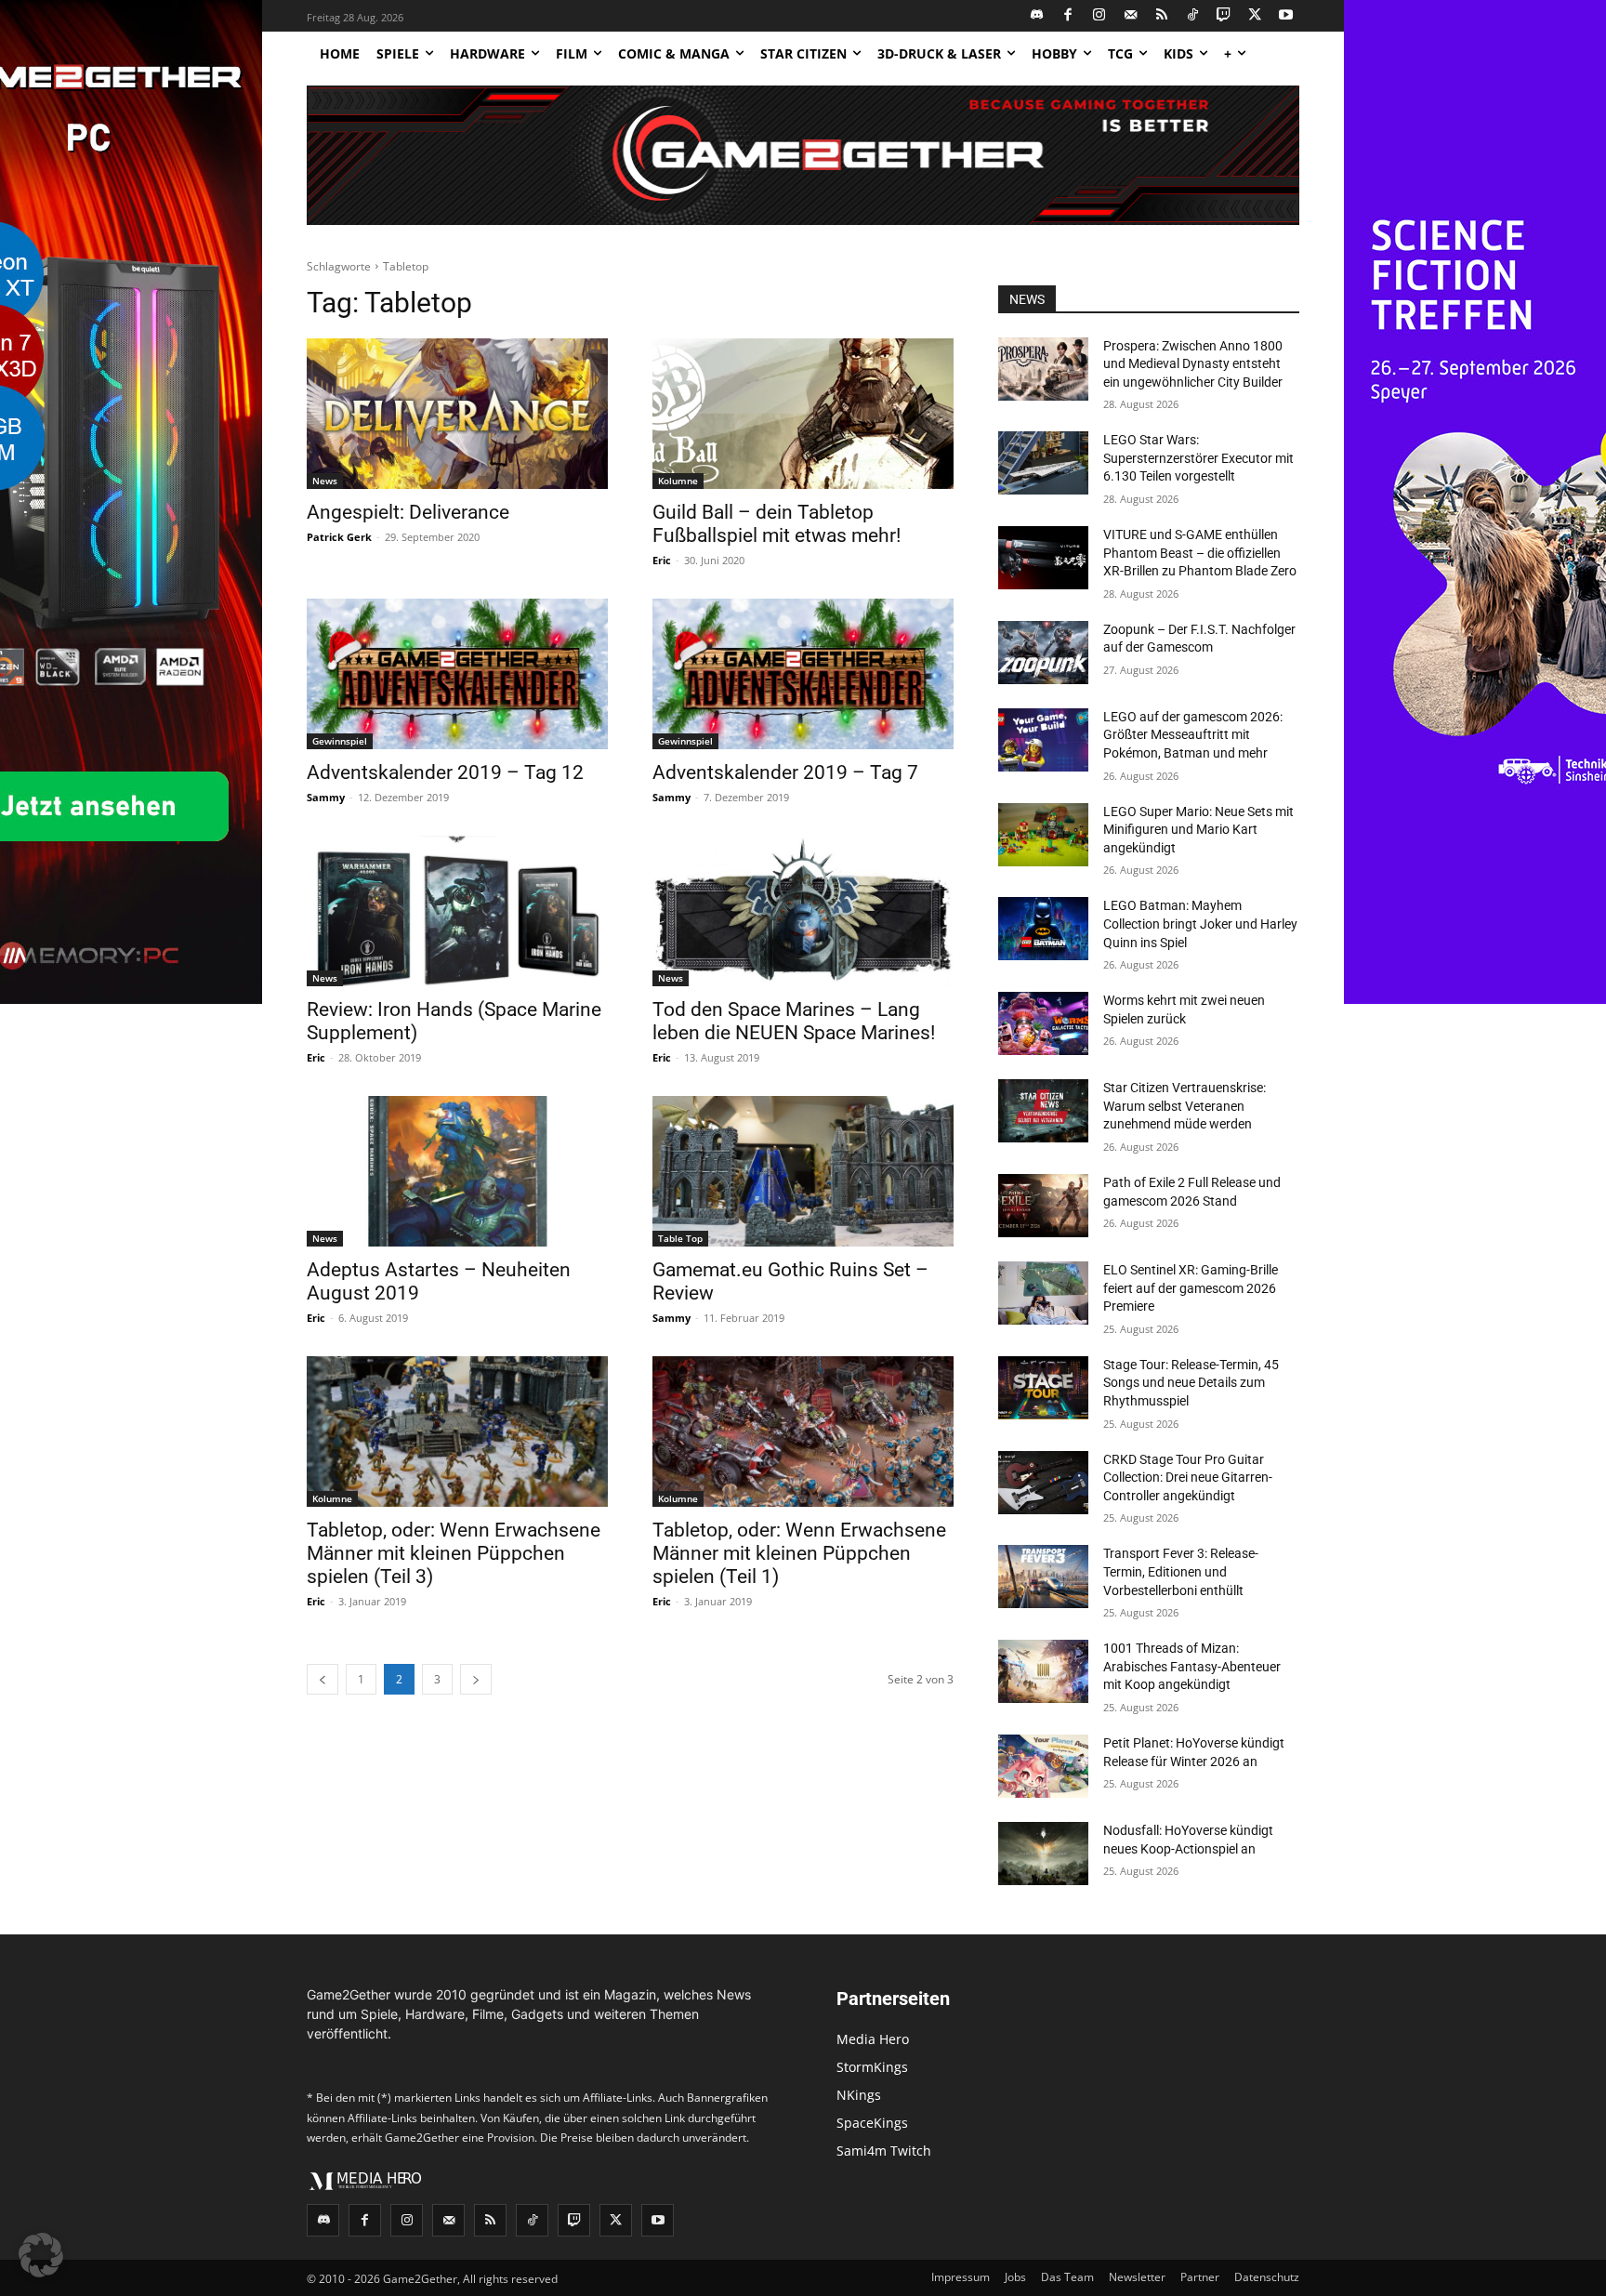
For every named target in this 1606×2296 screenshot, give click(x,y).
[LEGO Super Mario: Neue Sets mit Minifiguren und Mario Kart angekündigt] (1043, 835)
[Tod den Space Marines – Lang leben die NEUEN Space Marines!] (803, 911)
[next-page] (476, 1679)
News (325, 481)
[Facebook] (1068, 16)
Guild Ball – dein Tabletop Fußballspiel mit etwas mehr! (777, 524)
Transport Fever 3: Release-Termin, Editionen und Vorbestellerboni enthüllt (1181, 1571)
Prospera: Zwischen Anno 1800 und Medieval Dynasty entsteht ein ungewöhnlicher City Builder (1193, 364)
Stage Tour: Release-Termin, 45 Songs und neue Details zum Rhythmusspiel (1191, 1383)
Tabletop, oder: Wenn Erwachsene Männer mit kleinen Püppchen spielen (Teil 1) (799, 1553)
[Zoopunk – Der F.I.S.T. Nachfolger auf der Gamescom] (1043, 653)
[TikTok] (1193, 16)
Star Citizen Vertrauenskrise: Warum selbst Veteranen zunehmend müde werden (1185, 1106)
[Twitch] (1224, 16)
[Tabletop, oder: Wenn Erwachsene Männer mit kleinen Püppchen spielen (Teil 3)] (457, 1432)
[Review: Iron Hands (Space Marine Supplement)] (457, 911)
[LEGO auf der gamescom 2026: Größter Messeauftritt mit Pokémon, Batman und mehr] (1043, 740)
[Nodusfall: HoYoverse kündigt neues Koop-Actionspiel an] (1043, 1854)
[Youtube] (1287, 16)
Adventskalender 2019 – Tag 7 (785, 772)
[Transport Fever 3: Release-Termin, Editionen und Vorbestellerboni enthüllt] (1043, 1577)
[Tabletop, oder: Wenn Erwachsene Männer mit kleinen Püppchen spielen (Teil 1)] (803, 1432)
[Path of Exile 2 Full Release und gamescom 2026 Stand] (1043, 1206)
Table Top (680, 1238)
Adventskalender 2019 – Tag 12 (445, 772)
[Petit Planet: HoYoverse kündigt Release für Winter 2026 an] (1043, 1766)
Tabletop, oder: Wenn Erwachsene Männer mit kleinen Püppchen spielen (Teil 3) (454, 1553)
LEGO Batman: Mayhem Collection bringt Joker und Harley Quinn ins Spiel (1200, 924)
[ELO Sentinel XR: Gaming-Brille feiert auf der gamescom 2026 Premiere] (1043, 1293)
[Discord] (1038, 16)
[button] (41, 2255)
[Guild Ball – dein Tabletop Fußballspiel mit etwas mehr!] (803, 414)
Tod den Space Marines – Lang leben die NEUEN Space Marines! (794, 1021)
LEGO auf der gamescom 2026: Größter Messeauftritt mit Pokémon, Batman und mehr (1193, 735)
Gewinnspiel (340, 741)
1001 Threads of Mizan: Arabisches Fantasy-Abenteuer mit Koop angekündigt (1192, 1666)
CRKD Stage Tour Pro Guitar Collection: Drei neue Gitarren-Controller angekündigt (1188, 1478)
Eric (662, 560)
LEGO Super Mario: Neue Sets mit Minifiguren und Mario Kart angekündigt (1198, 830)
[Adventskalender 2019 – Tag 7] (803, 674)
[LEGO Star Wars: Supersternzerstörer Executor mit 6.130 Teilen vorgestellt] (1043, 463)
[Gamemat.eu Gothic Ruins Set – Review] (803, 1171)
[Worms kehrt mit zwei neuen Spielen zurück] (1043, 1023)
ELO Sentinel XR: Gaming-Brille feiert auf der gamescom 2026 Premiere (1191, 1288)
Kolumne (678, 481)
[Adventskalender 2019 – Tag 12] (457, 674)
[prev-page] (323, 1679)
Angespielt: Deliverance (408, 512)
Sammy (326, 797)
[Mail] (1131, 16)
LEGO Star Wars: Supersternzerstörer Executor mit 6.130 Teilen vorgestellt (1198, 458)
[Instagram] (1100, 16)
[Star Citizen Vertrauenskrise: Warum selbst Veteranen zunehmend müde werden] (1043, 1111)
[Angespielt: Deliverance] (457, 414)
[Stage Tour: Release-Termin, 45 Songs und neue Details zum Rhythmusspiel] (1043, 1388)
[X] (1255, 16)
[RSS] (1162, 16)
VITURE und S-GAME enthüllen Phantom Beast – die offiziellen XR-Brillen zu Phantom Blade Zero (1200, 553)
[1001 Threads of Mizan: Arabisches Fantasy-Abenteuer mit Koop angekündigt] (1043, 1671)
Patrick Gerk (339, 537)
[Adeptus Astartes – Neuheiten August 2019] (457, 1171)
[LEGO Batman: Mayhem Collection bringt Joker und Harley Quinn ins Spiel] (1043, 929)
